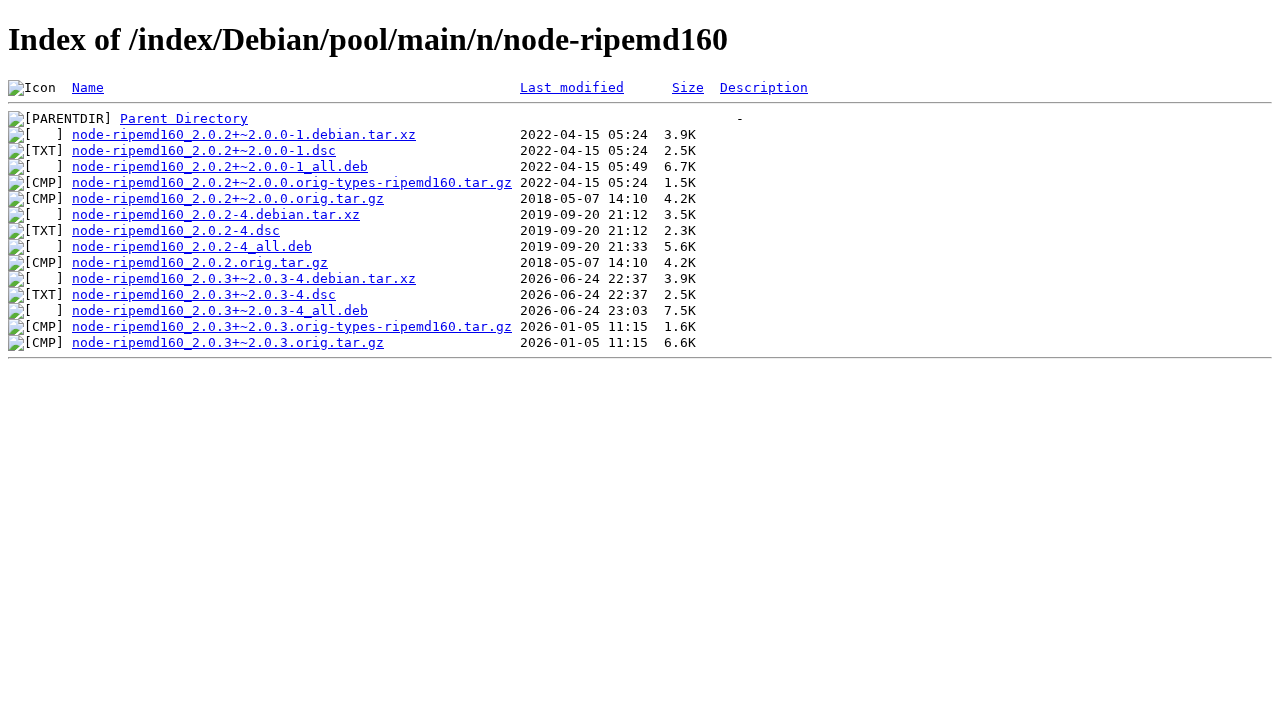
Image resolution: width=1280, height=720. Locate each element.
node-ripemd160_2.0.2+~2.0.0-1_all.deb (220, 166)
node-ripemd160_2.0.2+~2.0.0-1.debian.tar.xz (244, 134)
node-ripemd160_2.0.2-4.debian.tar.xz (216, 214)
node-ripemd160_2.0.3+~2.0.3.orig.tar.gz (228, 342)
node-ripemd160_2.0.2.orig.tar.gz (200, 262)
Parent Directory (184, 118)
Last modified (572, 87)
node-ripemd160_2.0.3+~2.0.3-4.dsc (204, 294)
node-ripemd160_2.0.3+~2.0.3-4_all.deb (220, 310)
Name (88, 87)
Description (764, 87)
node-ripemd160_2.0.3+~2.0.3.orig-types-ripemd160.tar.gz (292, 326)
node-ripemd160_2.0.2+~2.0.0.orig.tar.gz (228, 198)
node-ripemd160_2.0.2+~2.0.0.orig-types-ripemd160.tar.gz (292, 182)
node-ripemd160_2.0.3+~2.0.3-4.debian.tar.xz (244, 278)
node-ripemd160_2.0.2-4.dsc (176, 230)
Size (688, 87)
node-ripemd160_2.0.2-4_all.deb (192, 246)
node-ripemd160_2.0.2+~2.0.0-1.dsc (204, 150)
